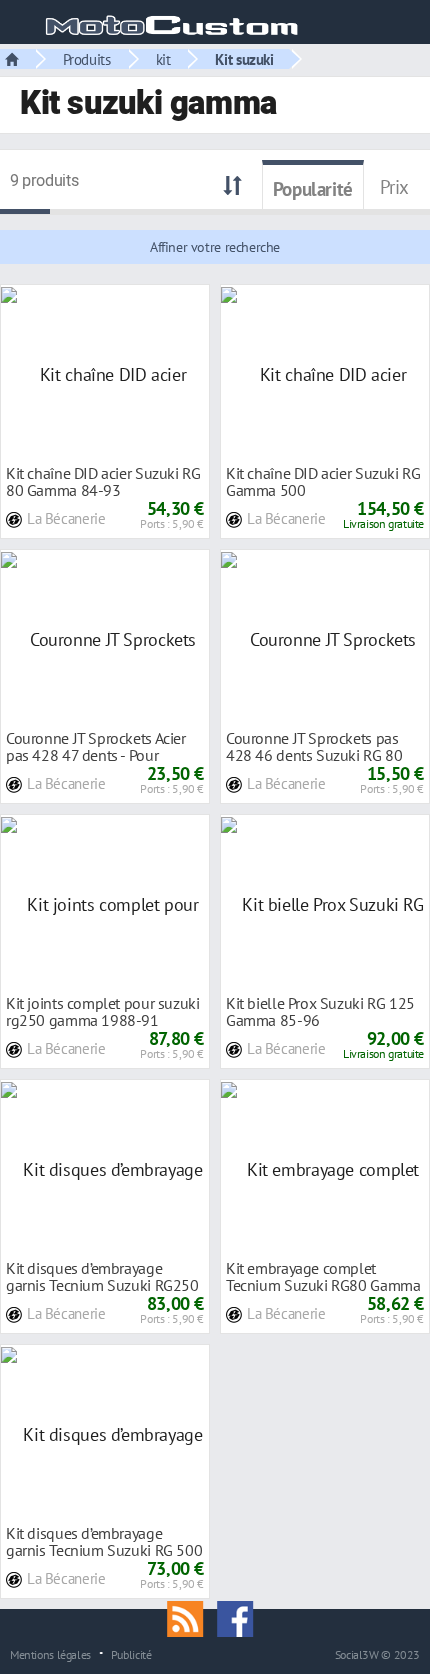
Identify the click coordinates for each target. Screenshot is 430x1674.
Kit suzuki (244, 59)
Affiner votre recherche (215, 247)
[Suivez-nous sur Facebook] (240, 1617)
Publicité (131, 1654)
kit (163, 59)
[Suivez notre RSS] (192, 1617)
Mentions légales (50, 1654)
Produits (87, 59)
